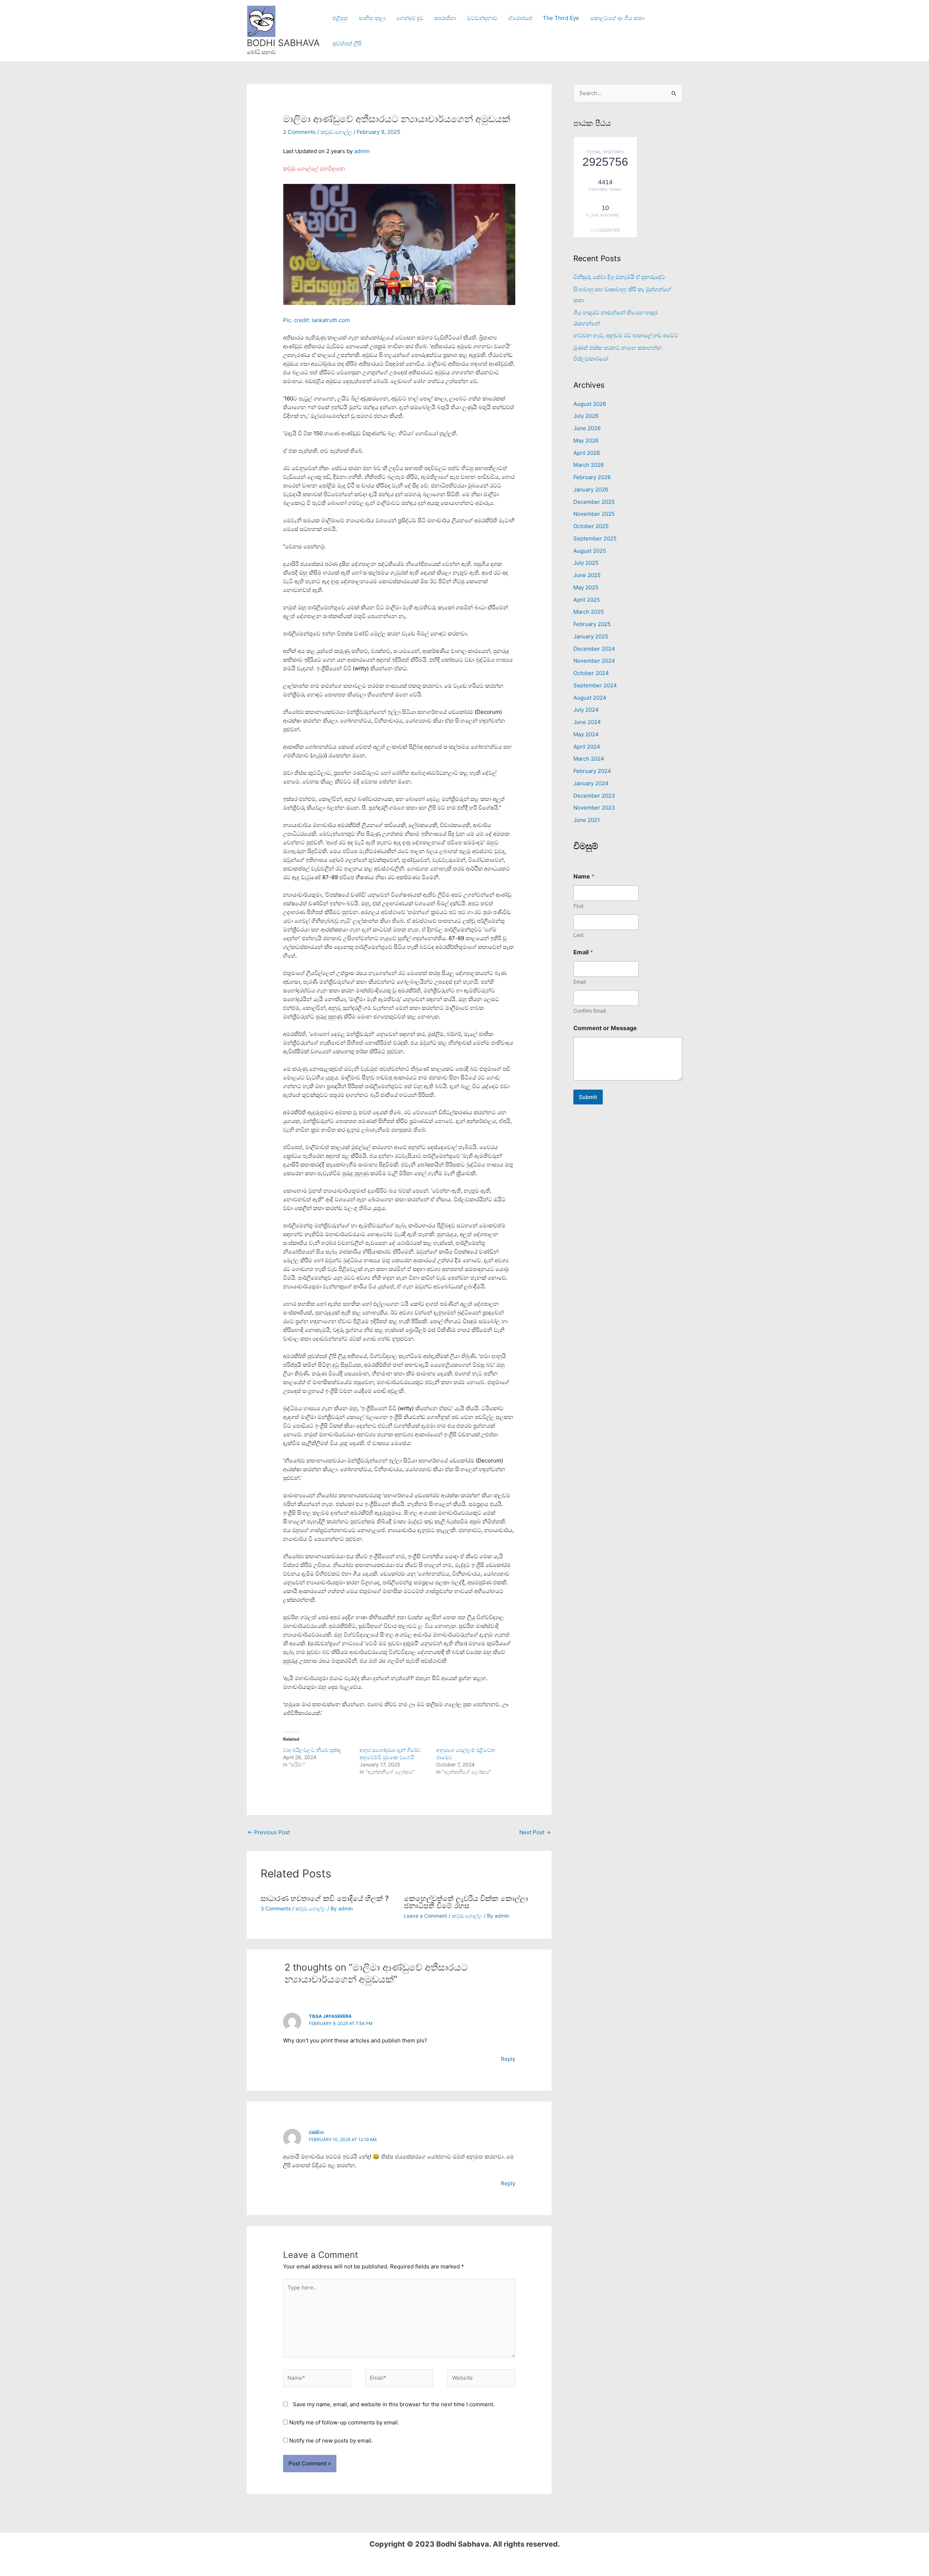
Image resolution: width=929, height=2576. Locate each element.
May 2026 (586, 441)
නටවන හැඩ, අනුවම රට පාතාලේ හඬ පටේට (626, 335)
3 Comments (276, 1908)
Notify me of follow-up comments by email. (344, 2422)
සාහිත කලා (372, 18)
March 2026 (589, 465)
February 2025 (592, 624)
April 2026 (587, 453)
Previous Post (269, 1832)
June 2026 (587, 428)
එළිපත (340, 18)
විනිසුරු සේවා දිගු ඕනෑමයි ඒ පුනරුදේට (619, 277)
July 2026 (586, 416)
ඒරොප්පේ (520, 18)
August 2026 (590, 404)
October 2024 (591, 673)
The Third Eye (561, 18)
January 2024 (591, 783)
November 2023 (594, 808)
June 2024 (587, 722)
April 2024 (587, 747)
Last (578, 935)
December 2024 (594, 649)
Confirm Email (590, 1011)
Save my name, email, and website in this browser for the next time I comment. (394, 2404)
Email (580, 982)
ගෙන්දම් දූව (410, 18)
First (578, 906)
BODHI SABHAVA (283, 43)
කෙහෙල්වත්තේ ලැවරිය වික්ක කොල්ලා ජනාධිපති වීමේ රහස (466, 1902)
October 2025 (591, 526)
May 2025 (586, 587)
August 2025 (590, 551)
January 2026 (591, 489)
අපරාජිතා (445, 18)
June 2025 (587, 575)
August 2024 (590, 698)
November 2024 (594, 661)
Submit (588, 1097)
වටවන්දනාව (482, 18)
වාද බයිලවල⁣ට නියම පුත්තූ (312, 1750)
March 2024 (589, 759)
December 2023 (594, 796)
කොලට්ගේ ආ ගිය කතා (617, 18)
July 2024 (586, 710)
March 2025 (589, 612)
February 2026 (592, 477)
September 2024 (595, 685)
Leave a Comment (425, 1916)
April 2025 (587, 600)
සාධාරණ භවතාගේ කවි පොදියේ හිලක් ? (325, 1898)
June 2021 (587, 820)
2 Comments (299, 132)
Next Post (535, 1832)
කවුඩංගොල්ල (336, 132)
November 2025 (594, 514)
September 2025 (595, 538)
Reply (508, 2059)
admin (362, 151)
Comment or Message (605, 1028)
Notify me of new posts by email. (331, 2441)
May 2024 (586, 734)
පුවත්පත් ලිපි (347, 43)
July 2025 (586, 563)
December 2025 (594, 502)
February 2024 (592, 771)
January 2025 (591, 636)
